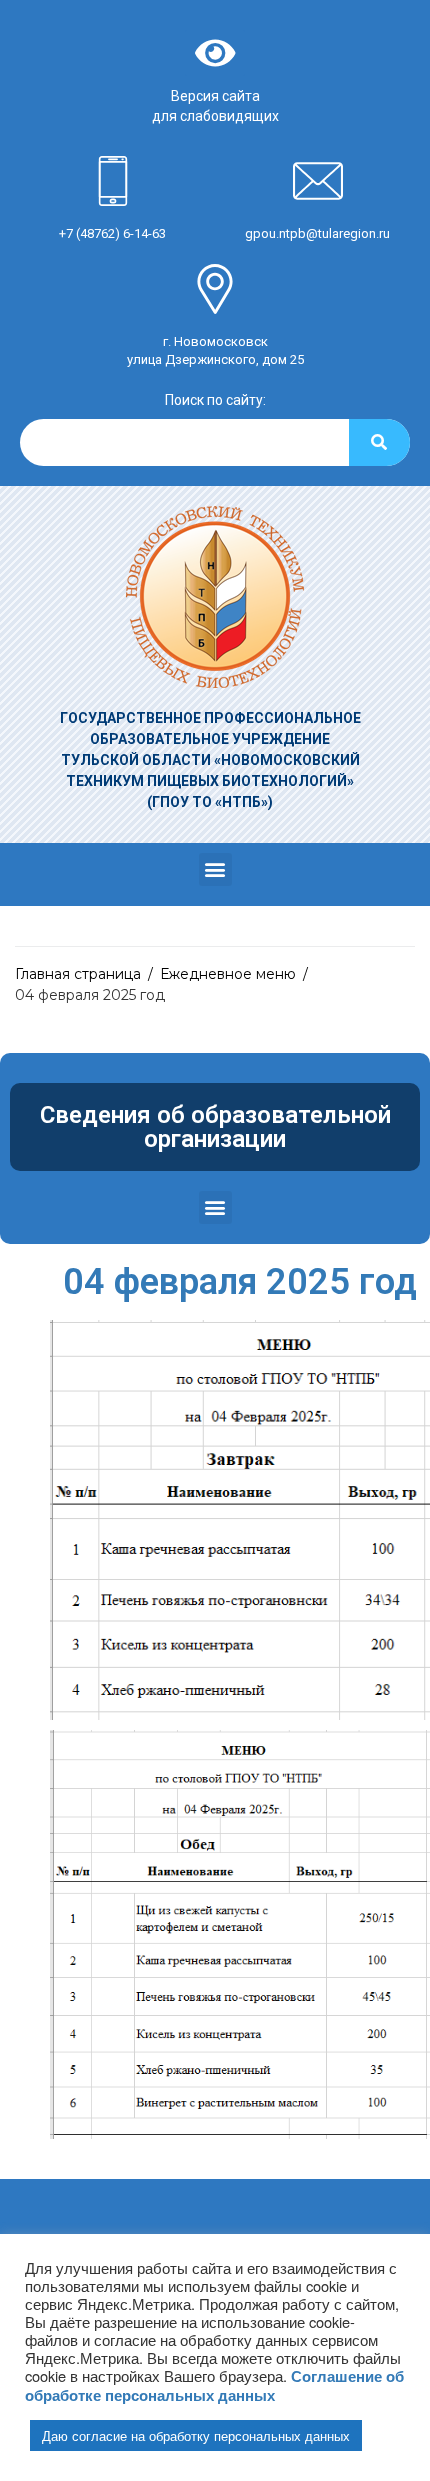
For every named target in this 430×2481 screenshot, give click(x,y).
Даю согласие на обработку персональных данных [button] (196, 2435)
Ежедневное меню (228, 974)
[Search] (379, 442)
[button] (215, 869)
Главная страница (78, 974)
